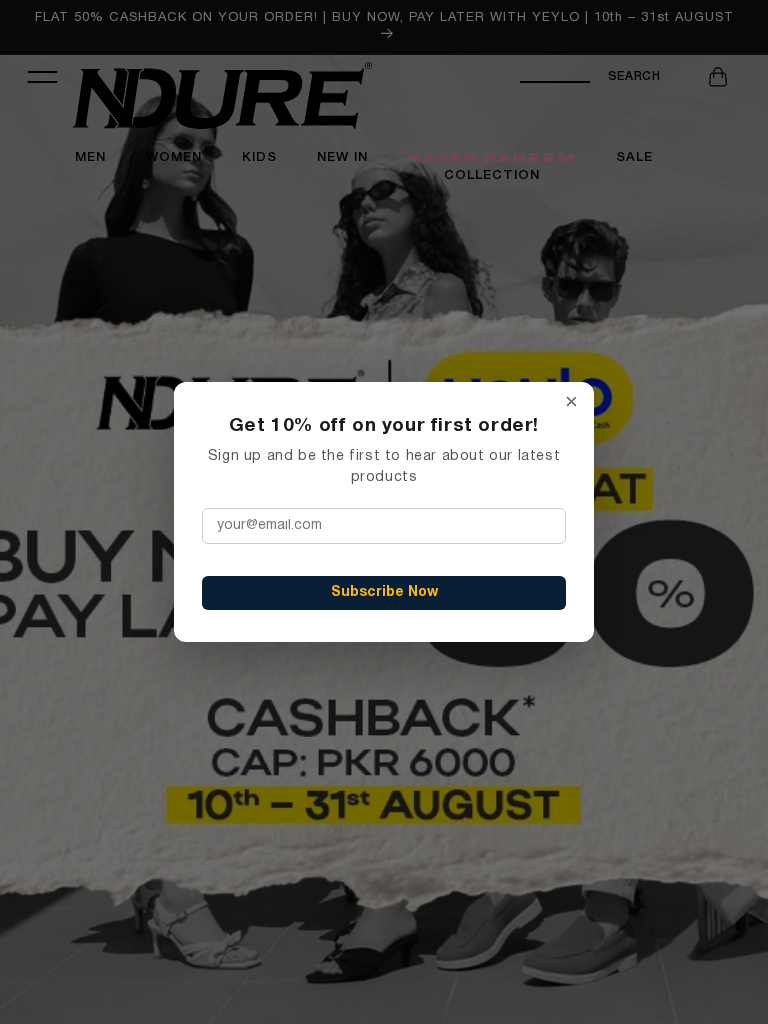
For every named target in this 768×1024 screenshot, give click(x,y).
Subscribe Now (384, 592)
